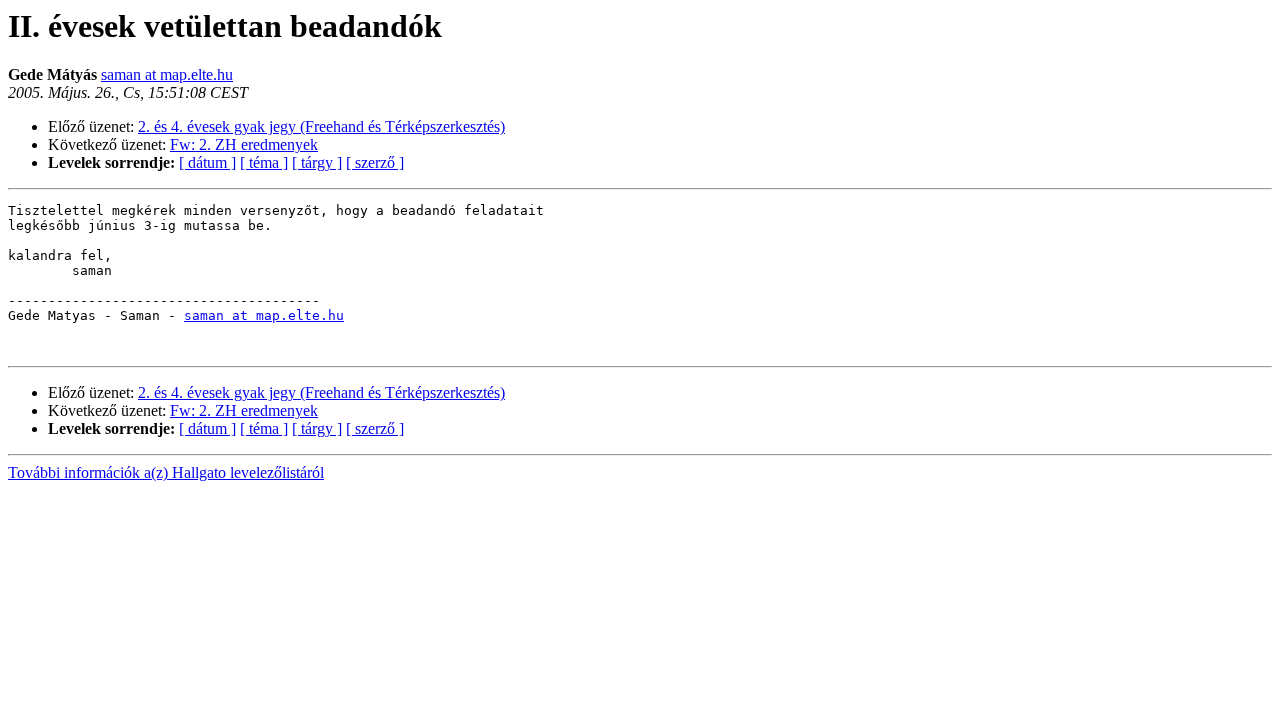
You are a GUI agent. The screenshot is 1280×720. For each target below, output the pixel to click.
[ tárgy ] (317, 162)
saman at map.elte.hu (167, 74)
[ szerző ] (375, 162)
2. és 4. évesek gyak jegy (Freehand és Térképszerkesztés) (321, 126)
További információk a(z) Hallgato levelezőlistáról (166, 472)
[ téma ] (264, 162)
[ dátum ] (207, 162)
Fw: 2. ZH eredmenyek (244, 144)
